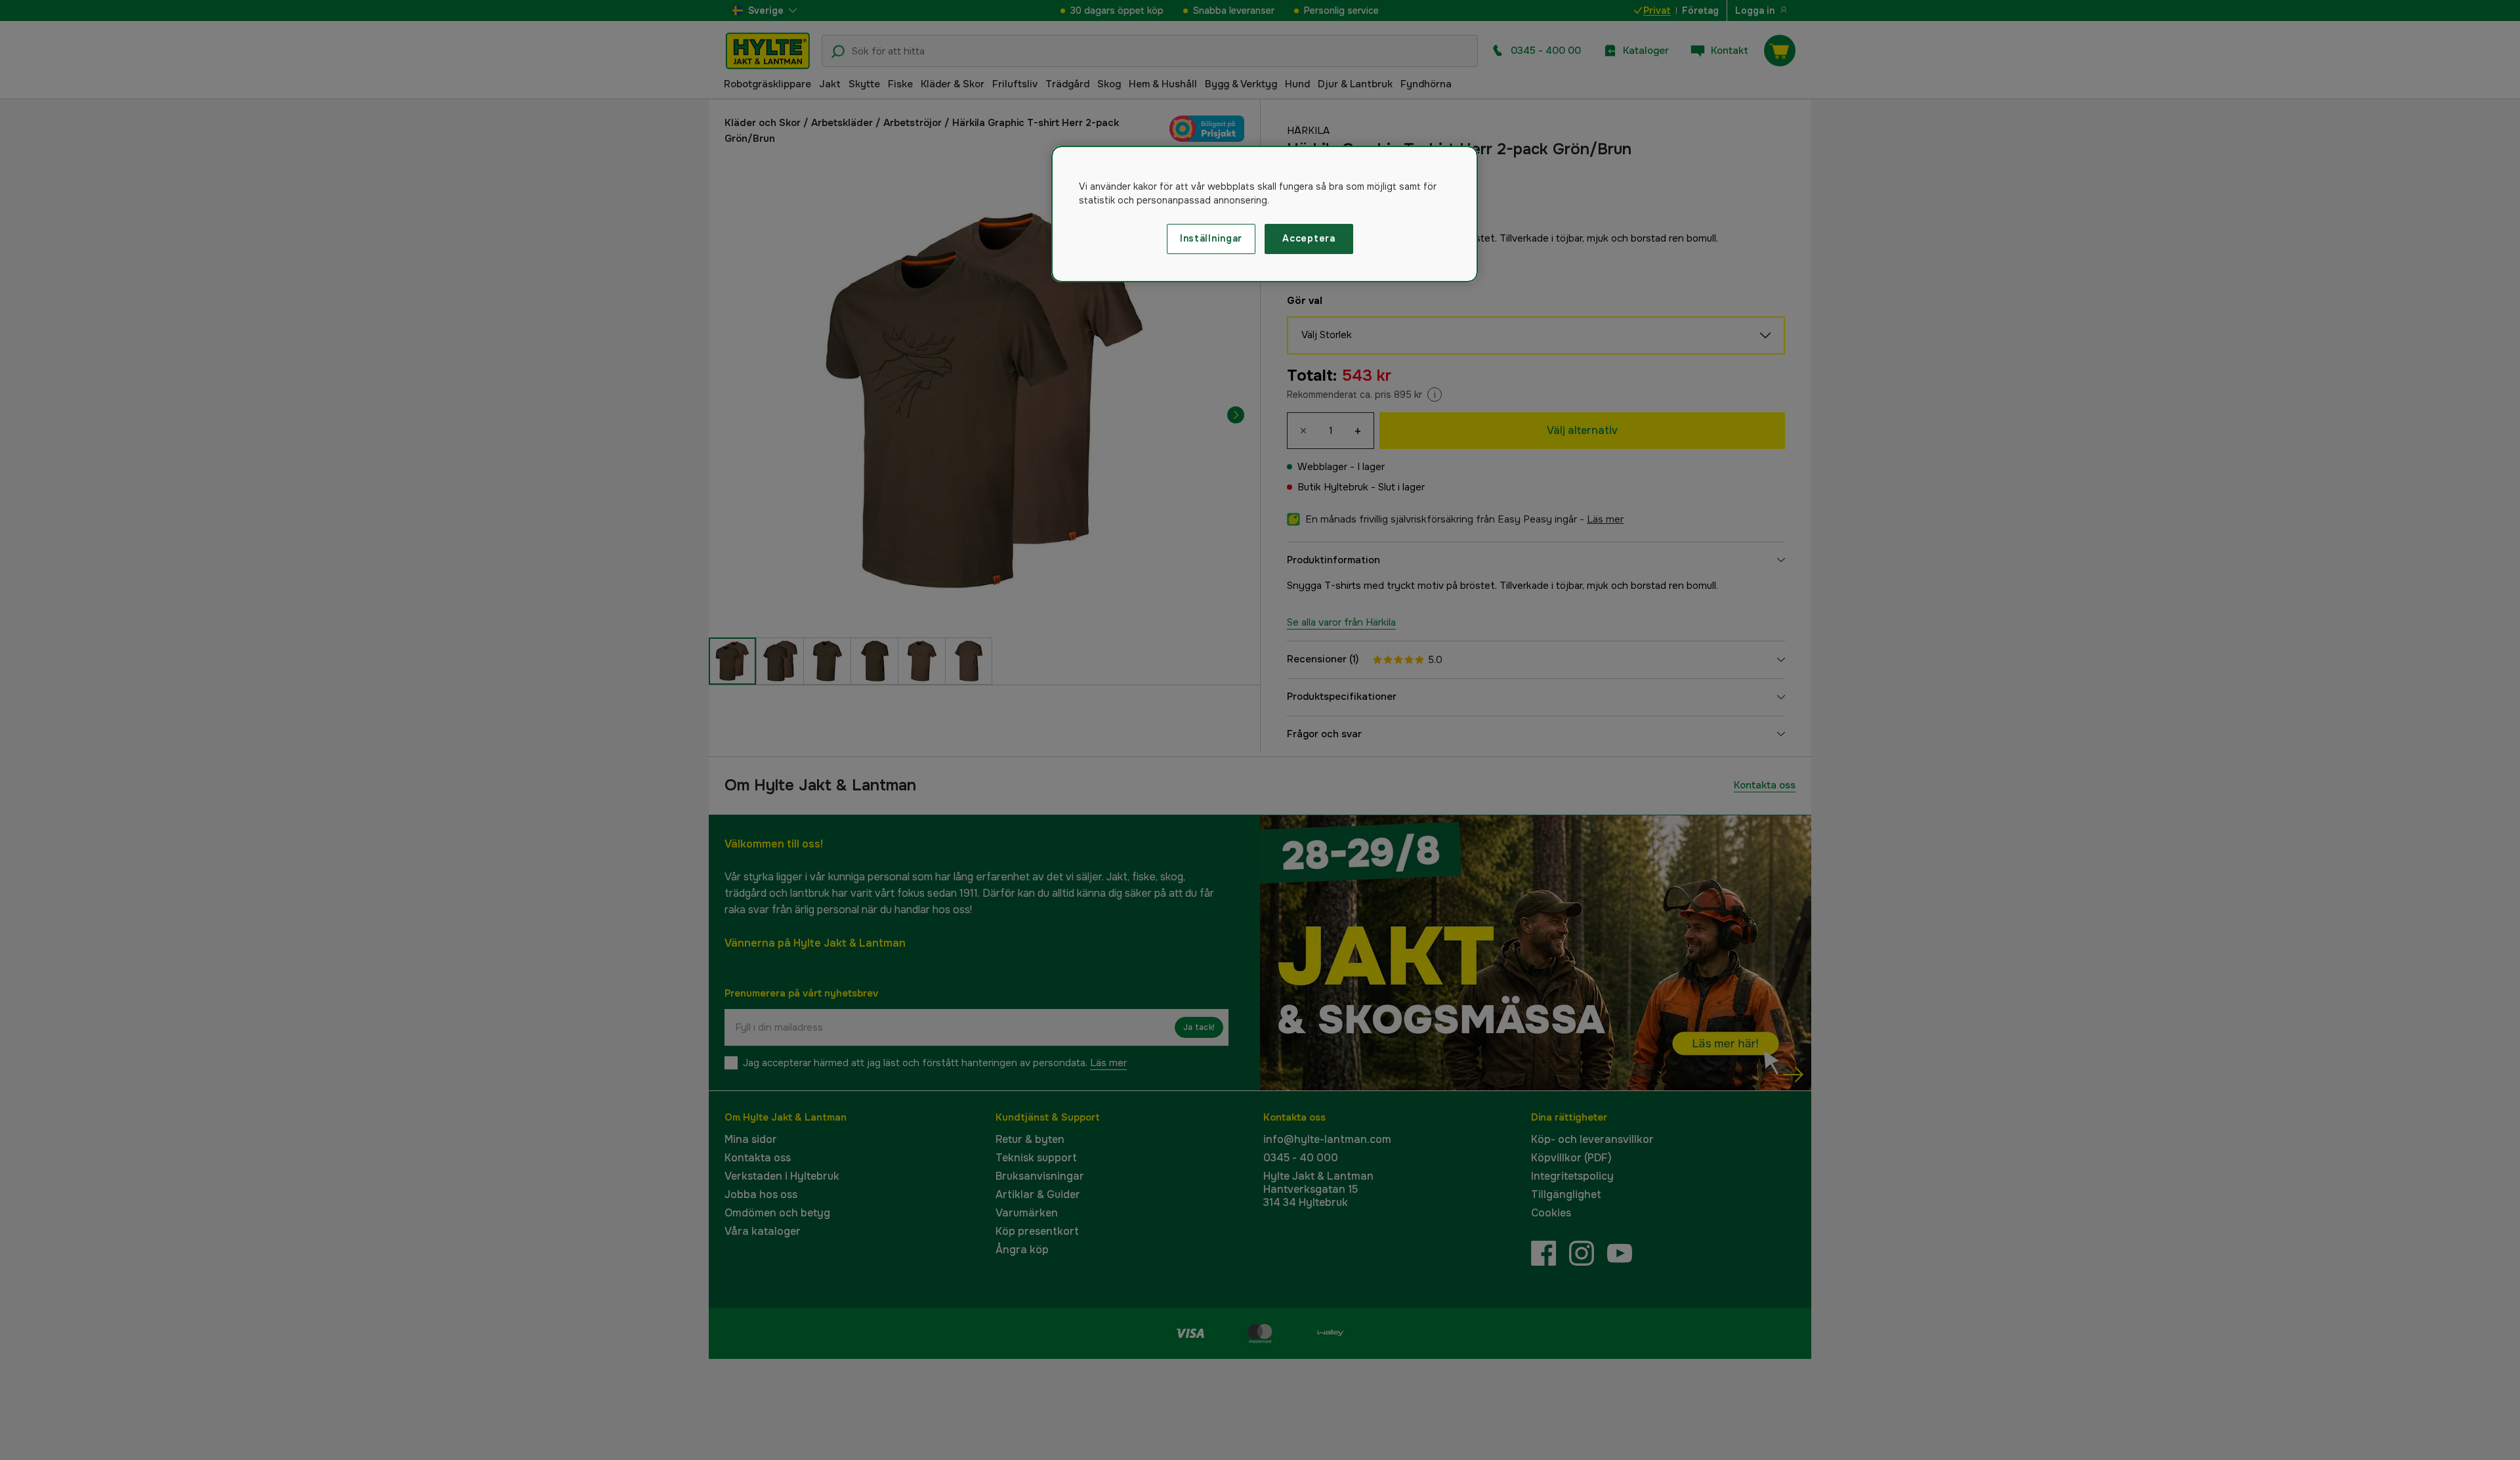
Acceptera (1309, 238)
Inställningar (1211, 238)
